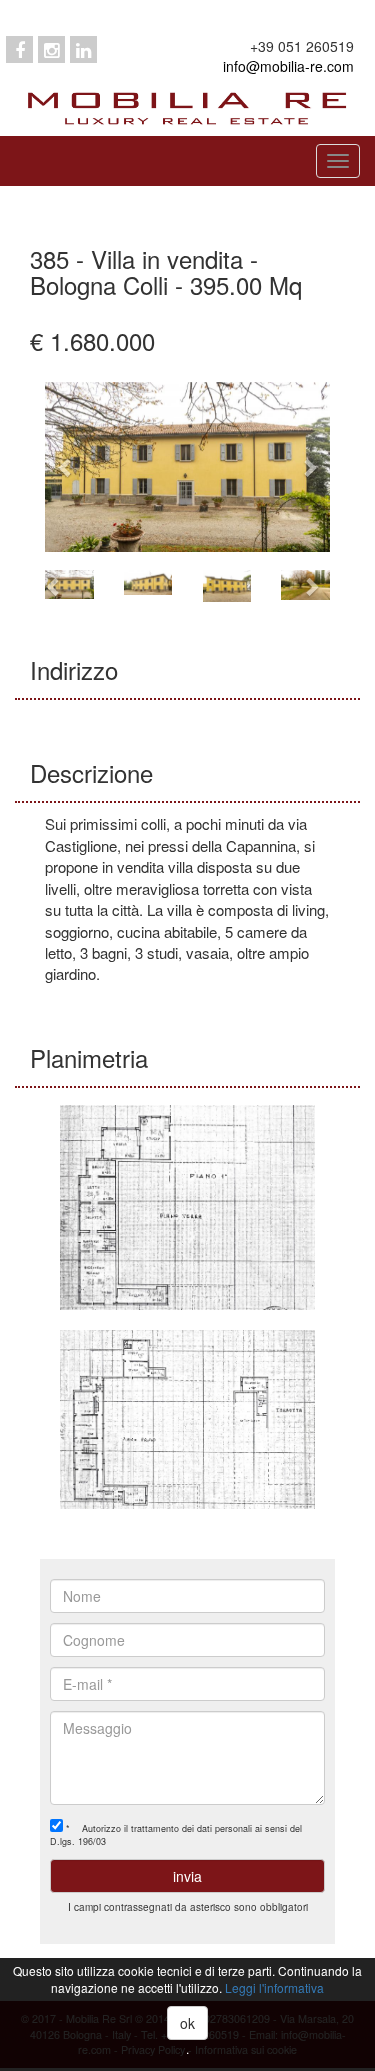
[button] (66, 467)
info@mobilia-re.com (288, 66)
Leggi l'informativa (274, 1987)
